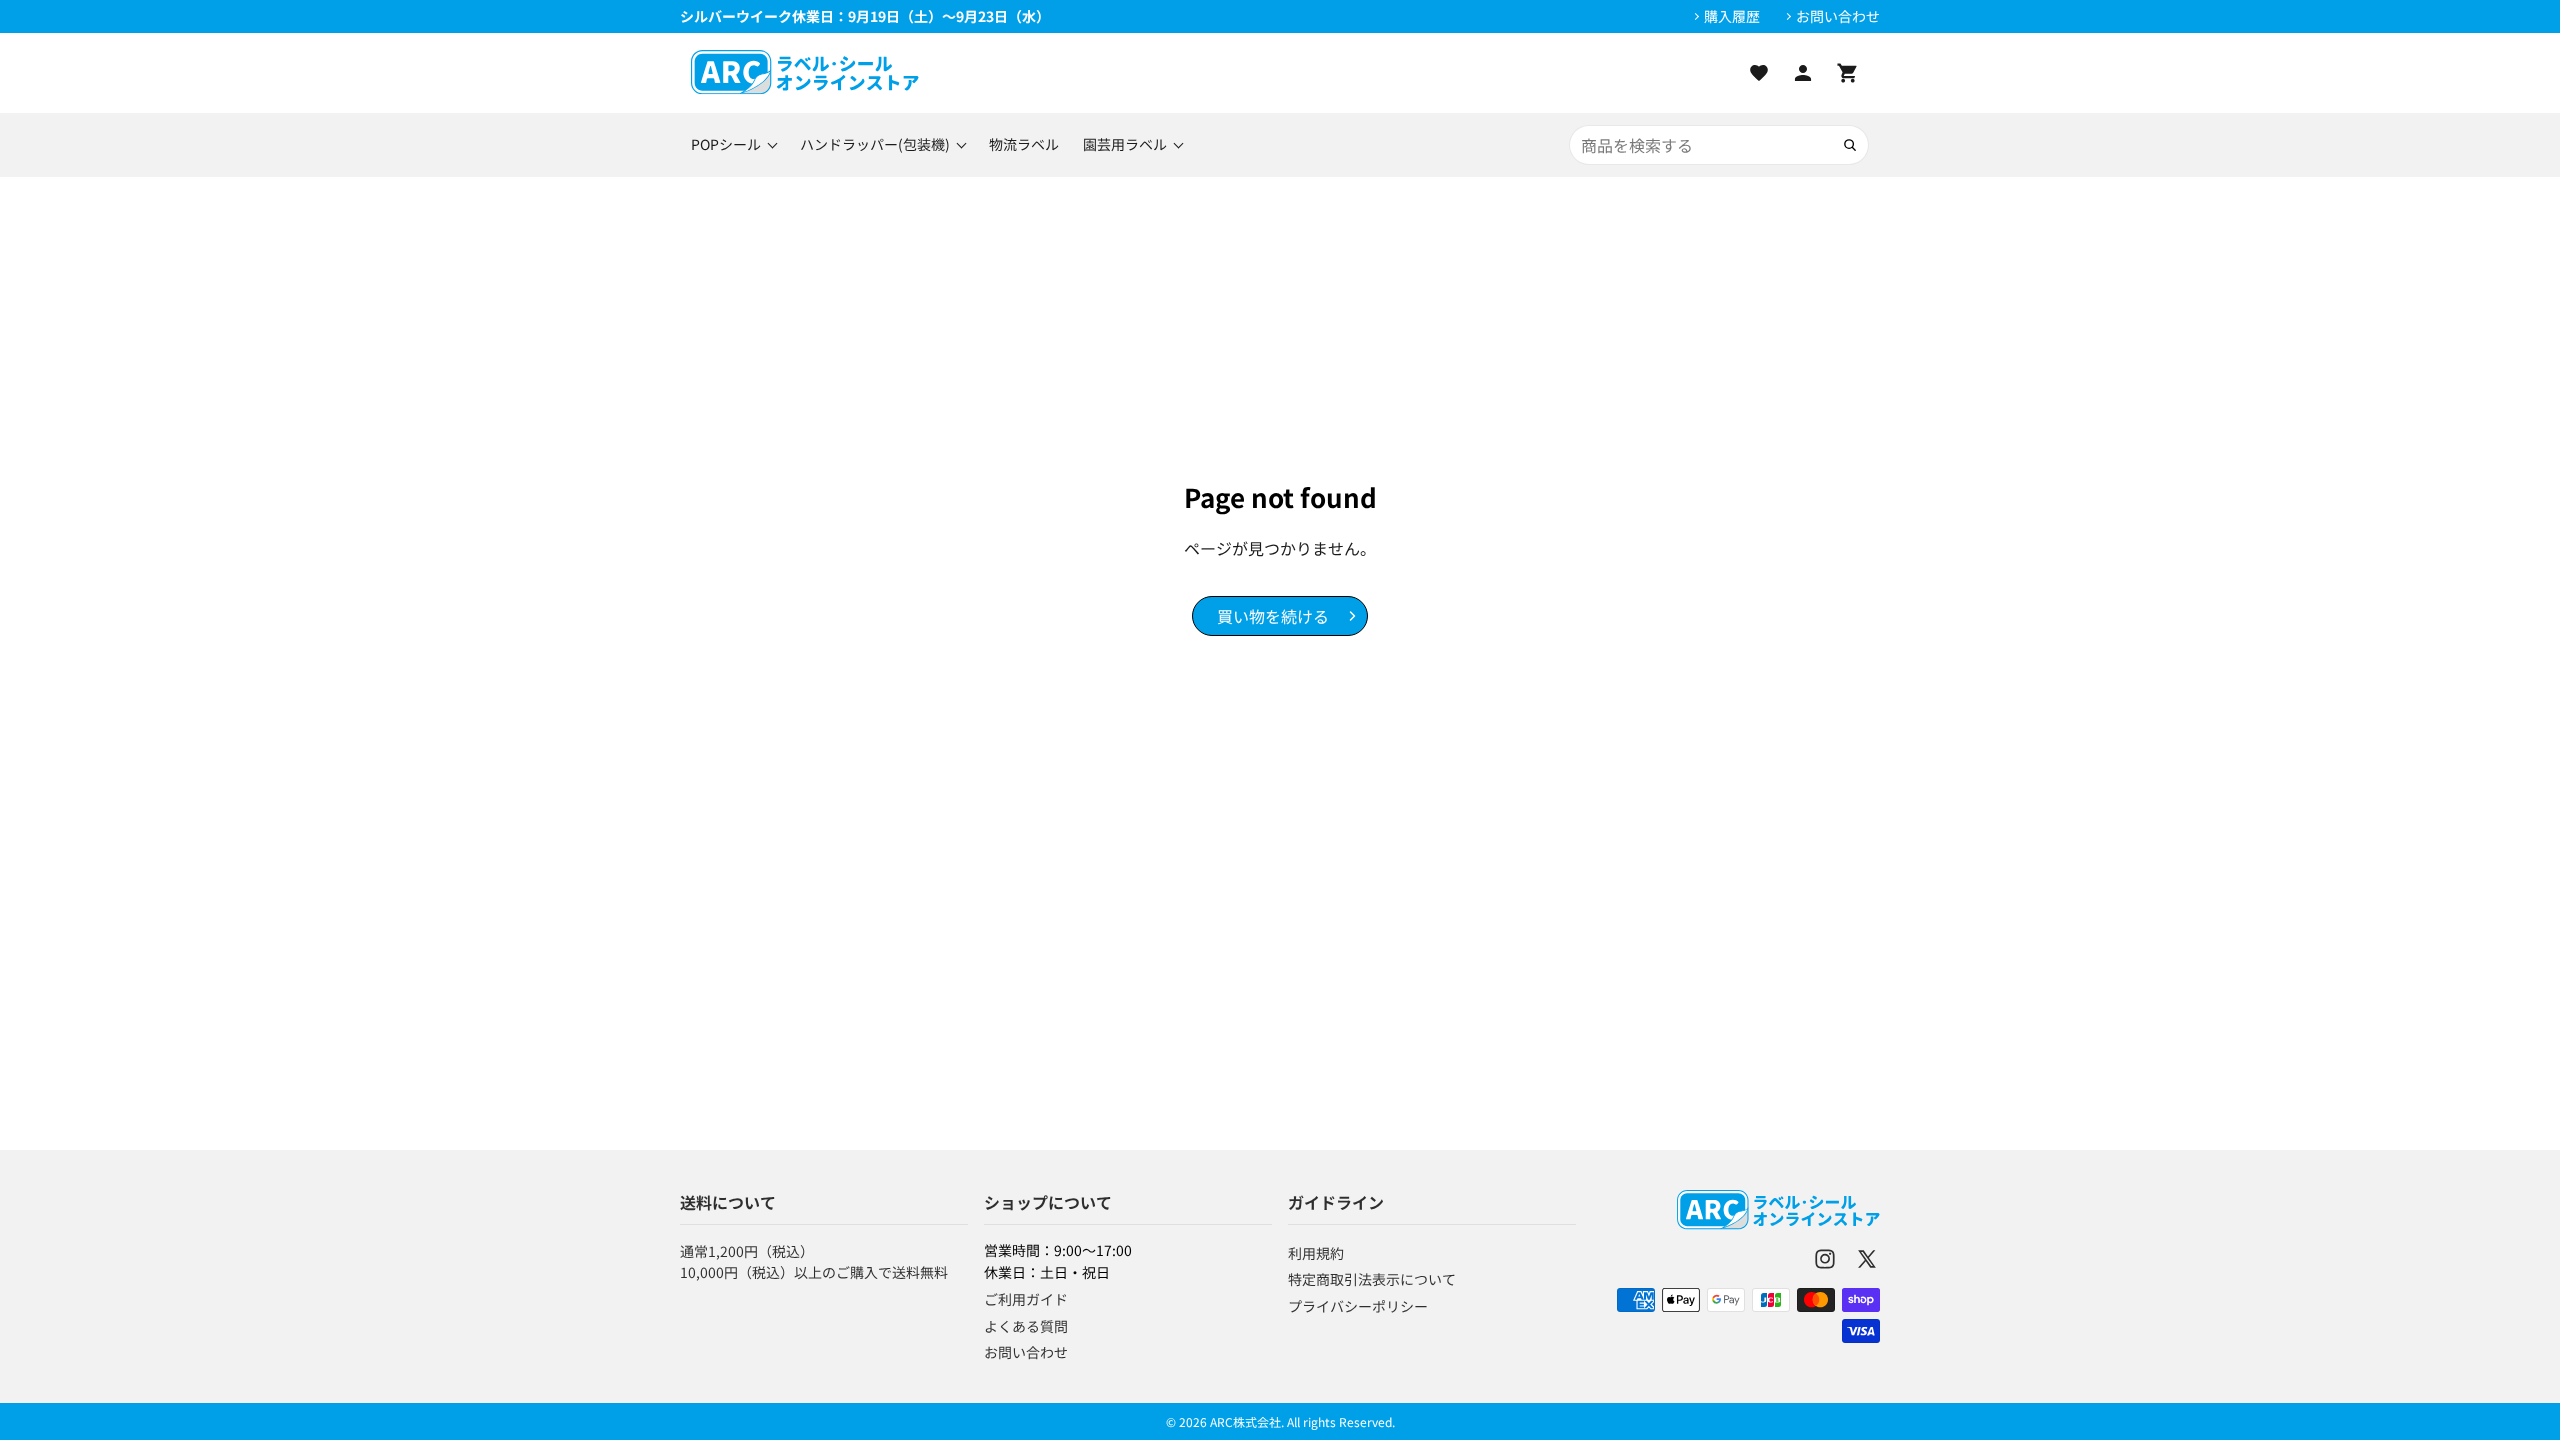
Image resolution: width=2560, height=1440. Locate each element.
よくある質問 (1026, 1326)
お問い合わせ (1838, 16)
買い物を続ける (1273, 616)
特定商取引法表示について (1372, 1279)
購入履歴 (1732, 16)
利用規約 (1316, 1253)
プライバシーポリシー (1358, 1306)
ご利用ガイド (1026, 1299)
